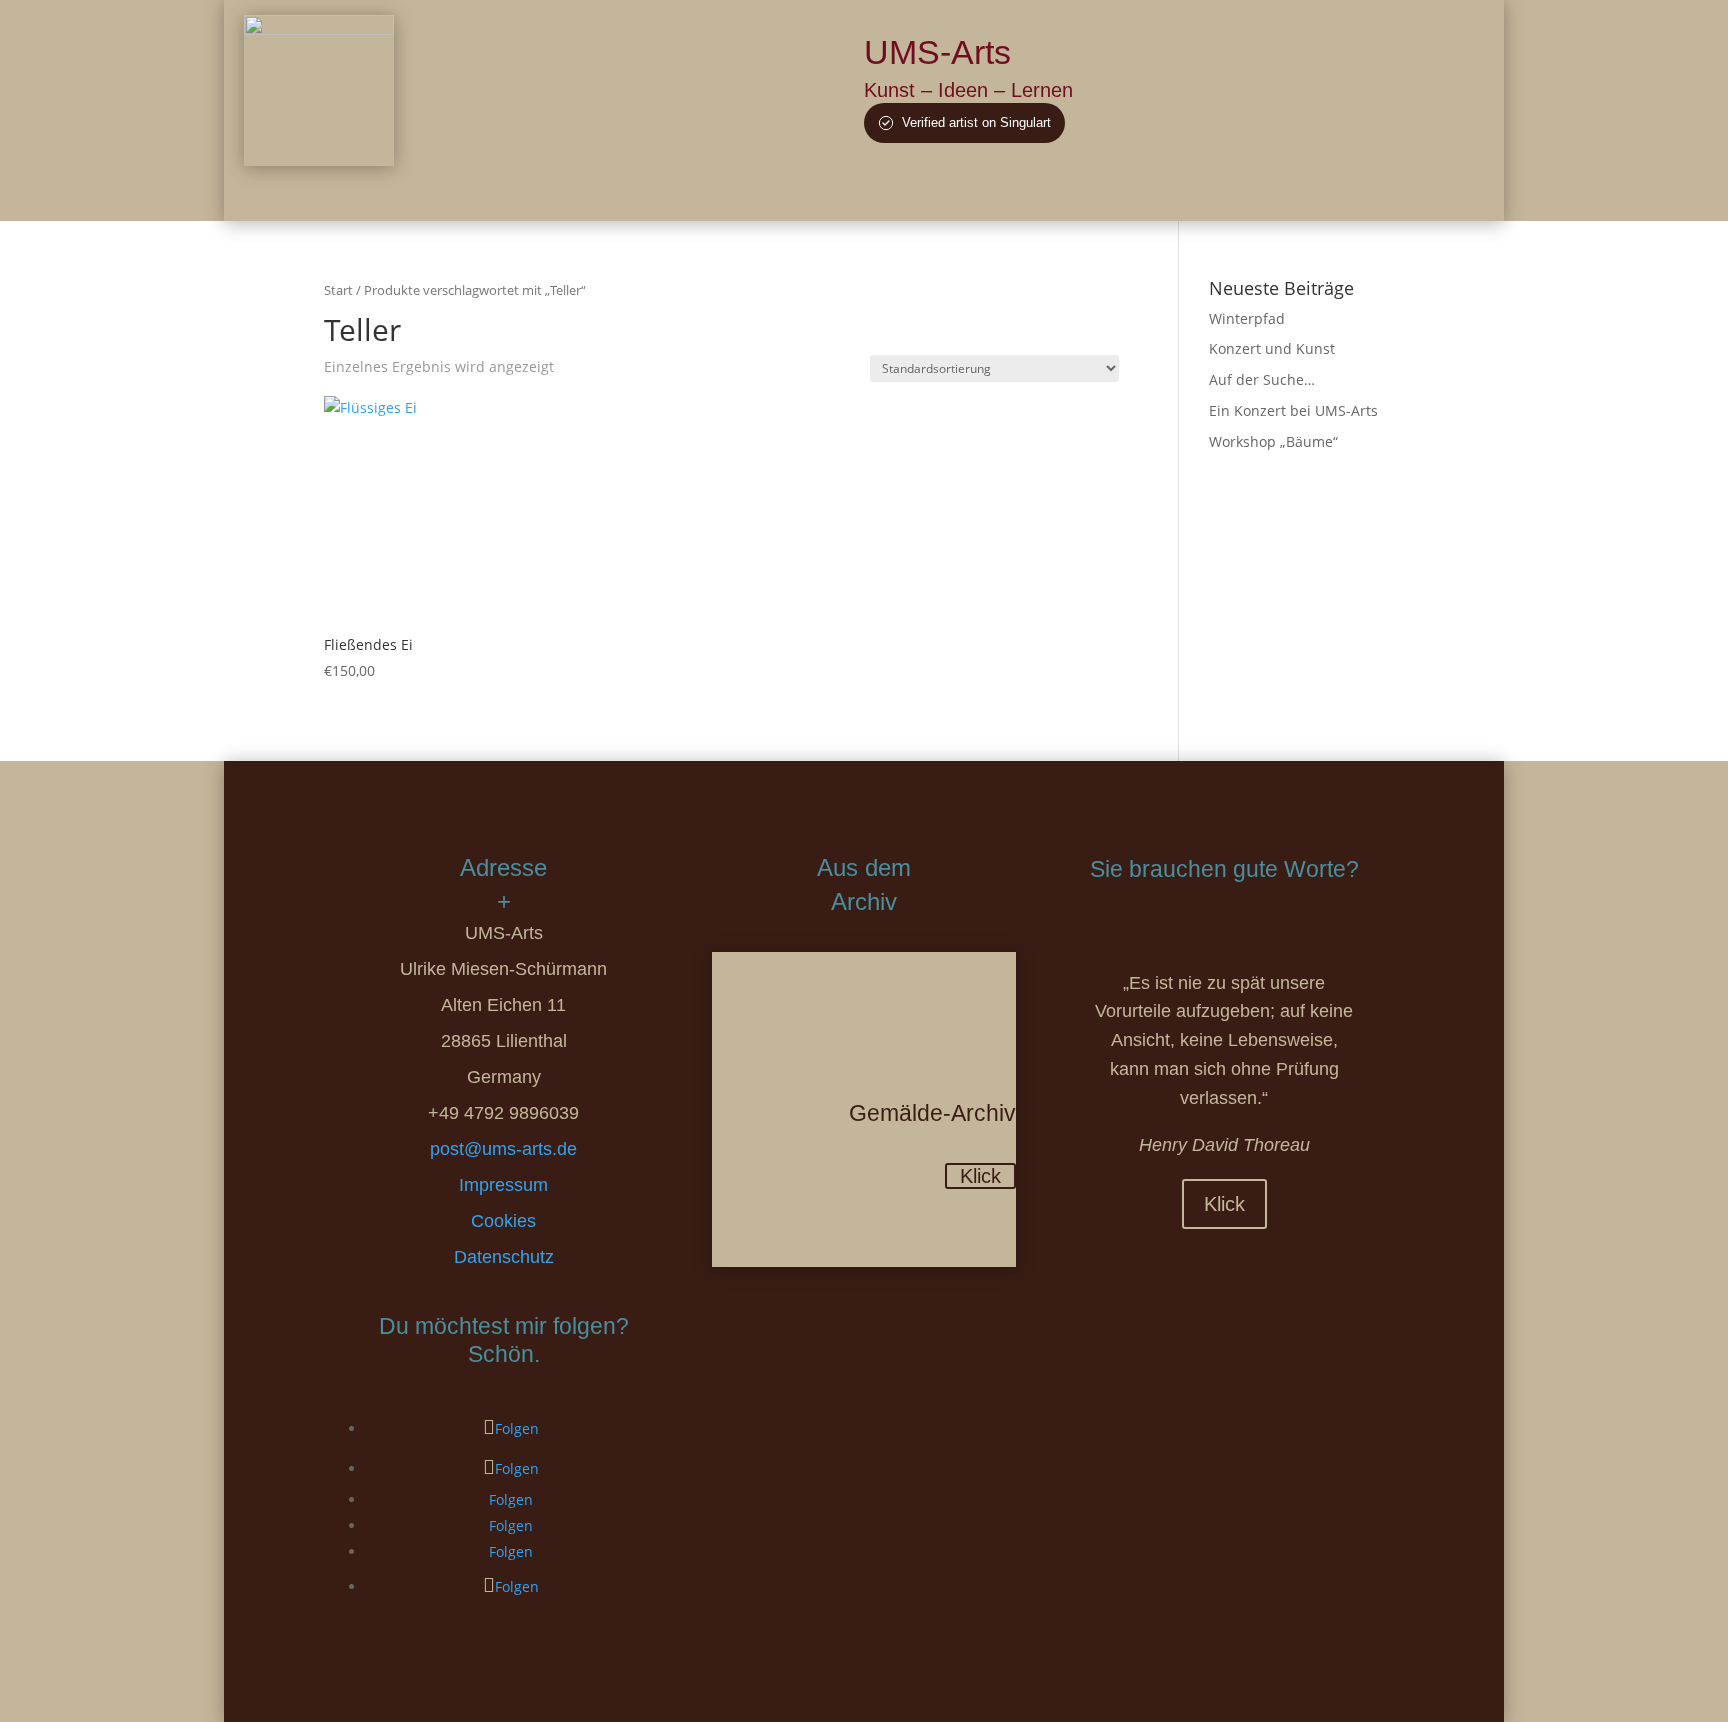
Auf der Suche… (1262, 379)
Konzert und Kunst (1272, 348)
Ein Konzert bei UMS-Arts (1293, 410)
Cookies (503, 1221)
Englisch (1356, 191)
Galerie (991, 191)
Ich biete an (1077, 191)
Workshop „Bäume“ (1273, 441)
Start (338, 290)
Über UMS (905, 191)
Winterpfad (1247, 318)
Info (1210, 191)
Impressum (503, 1185)
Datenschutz (504, 1257)
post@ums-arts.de (503, 1149)
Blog (1155, 191)
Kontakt (1275, 191)
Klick (980, 1176)
